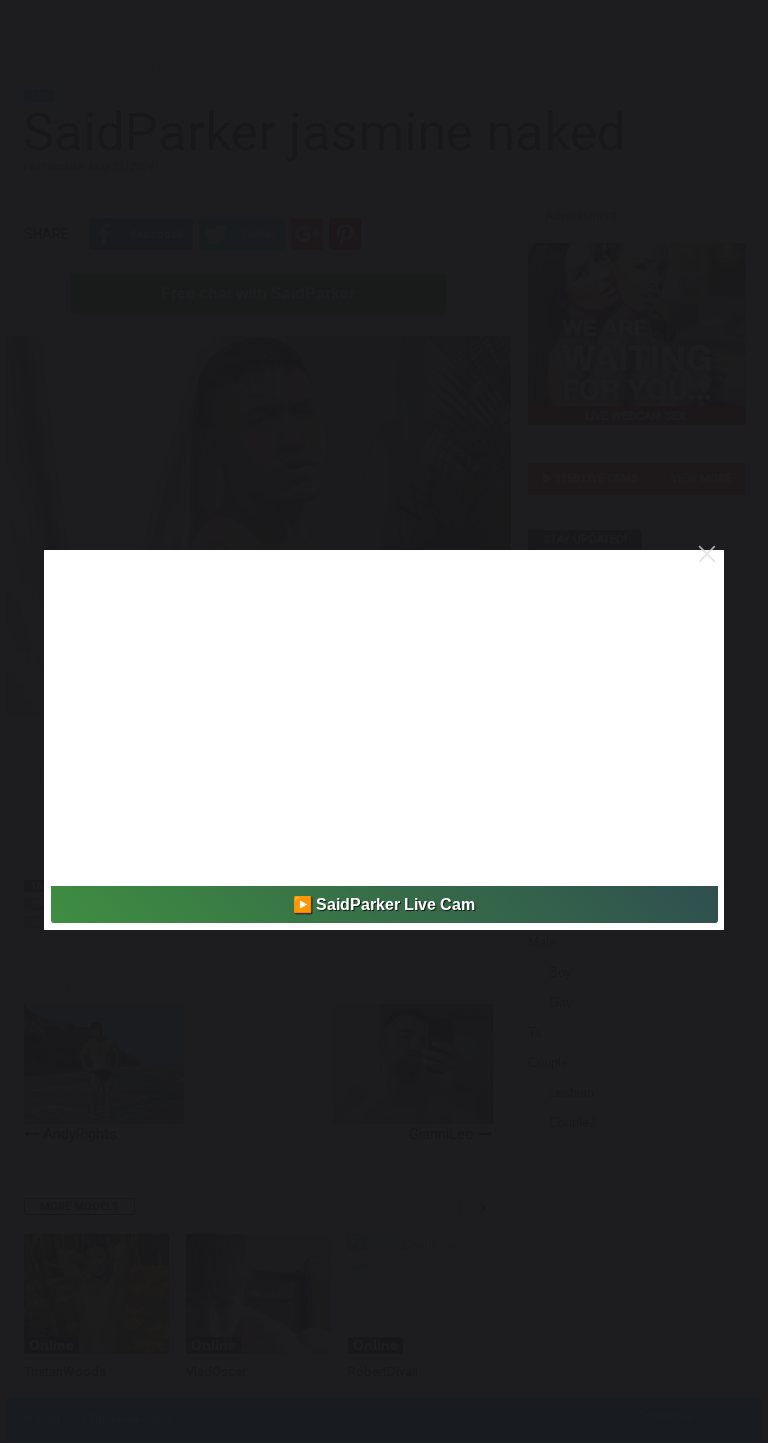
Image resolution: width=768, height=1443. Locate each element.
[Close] (707, 554)
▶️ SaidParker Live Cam (384, 904)
